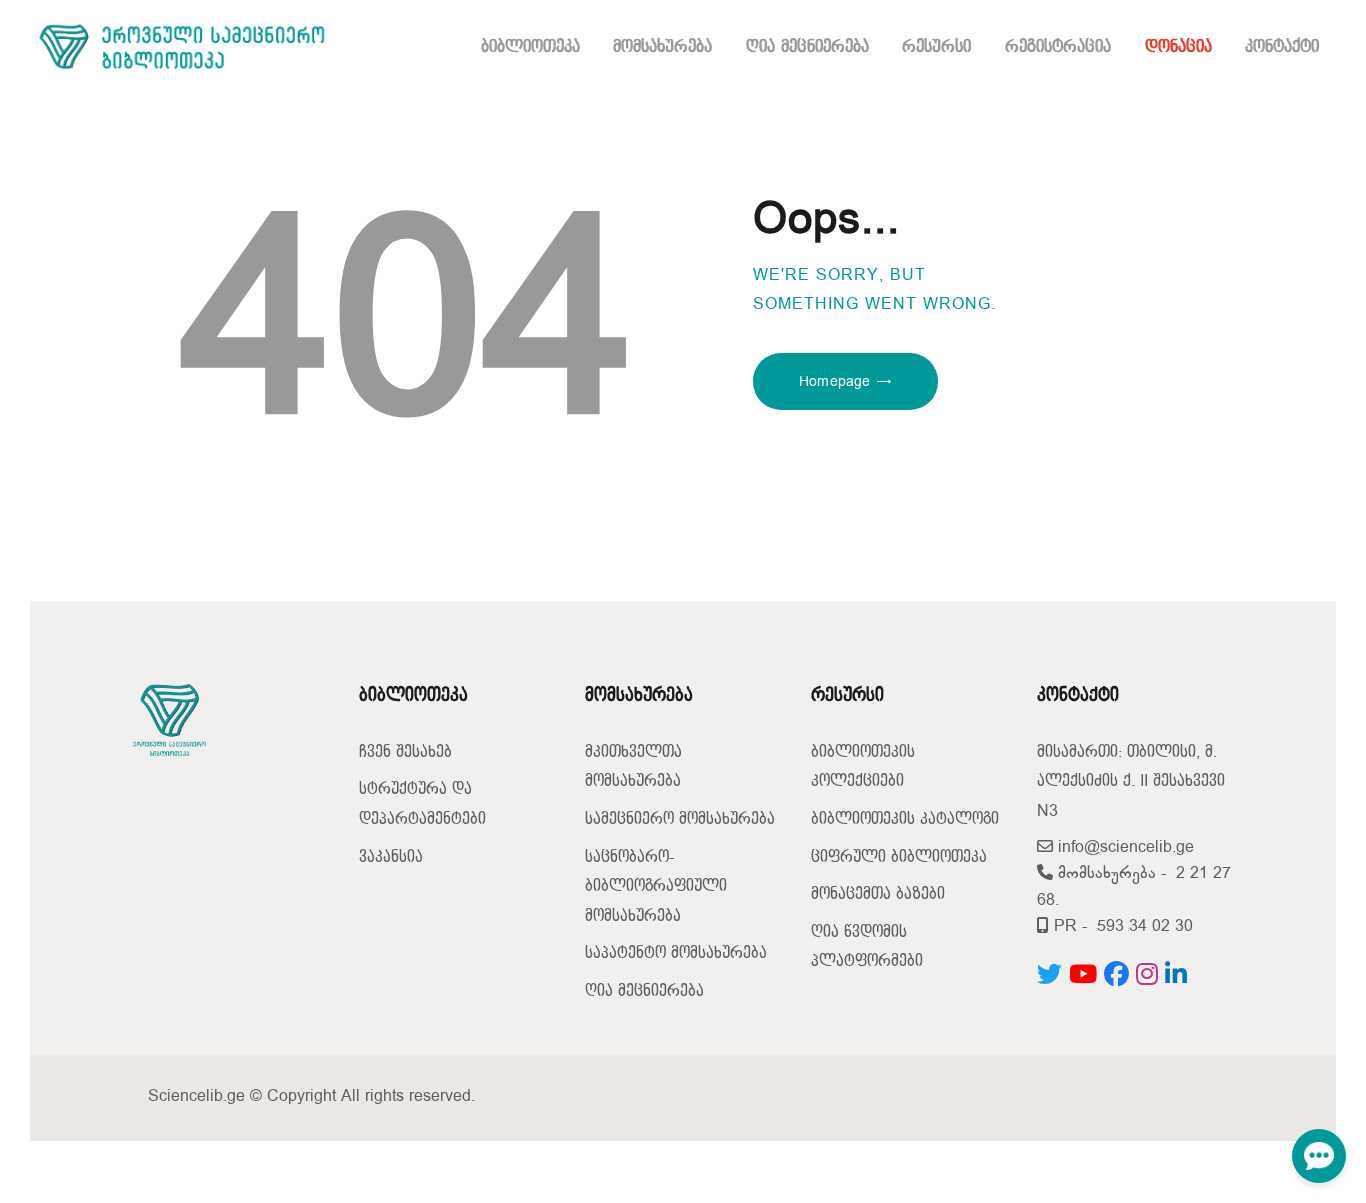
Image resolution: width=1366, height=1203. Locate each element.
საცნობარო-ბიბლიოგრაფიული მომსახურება (656, 887)
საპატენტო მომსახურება (676, 953)
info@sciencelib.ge (1123, 847)
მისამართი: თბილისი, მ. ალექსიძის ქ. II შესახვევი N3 (1131, 782)
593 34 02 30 (1145, 926)
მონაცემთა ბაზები (878, 894)
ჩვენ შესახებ (405, 752)
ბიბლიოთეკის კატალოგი (905, 819)
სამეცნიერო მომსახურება (680, 819)
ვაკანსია (391, 857)
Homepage (834, 381)
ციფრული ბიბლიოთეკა (899, 857)
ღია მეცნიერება (644, 991)
